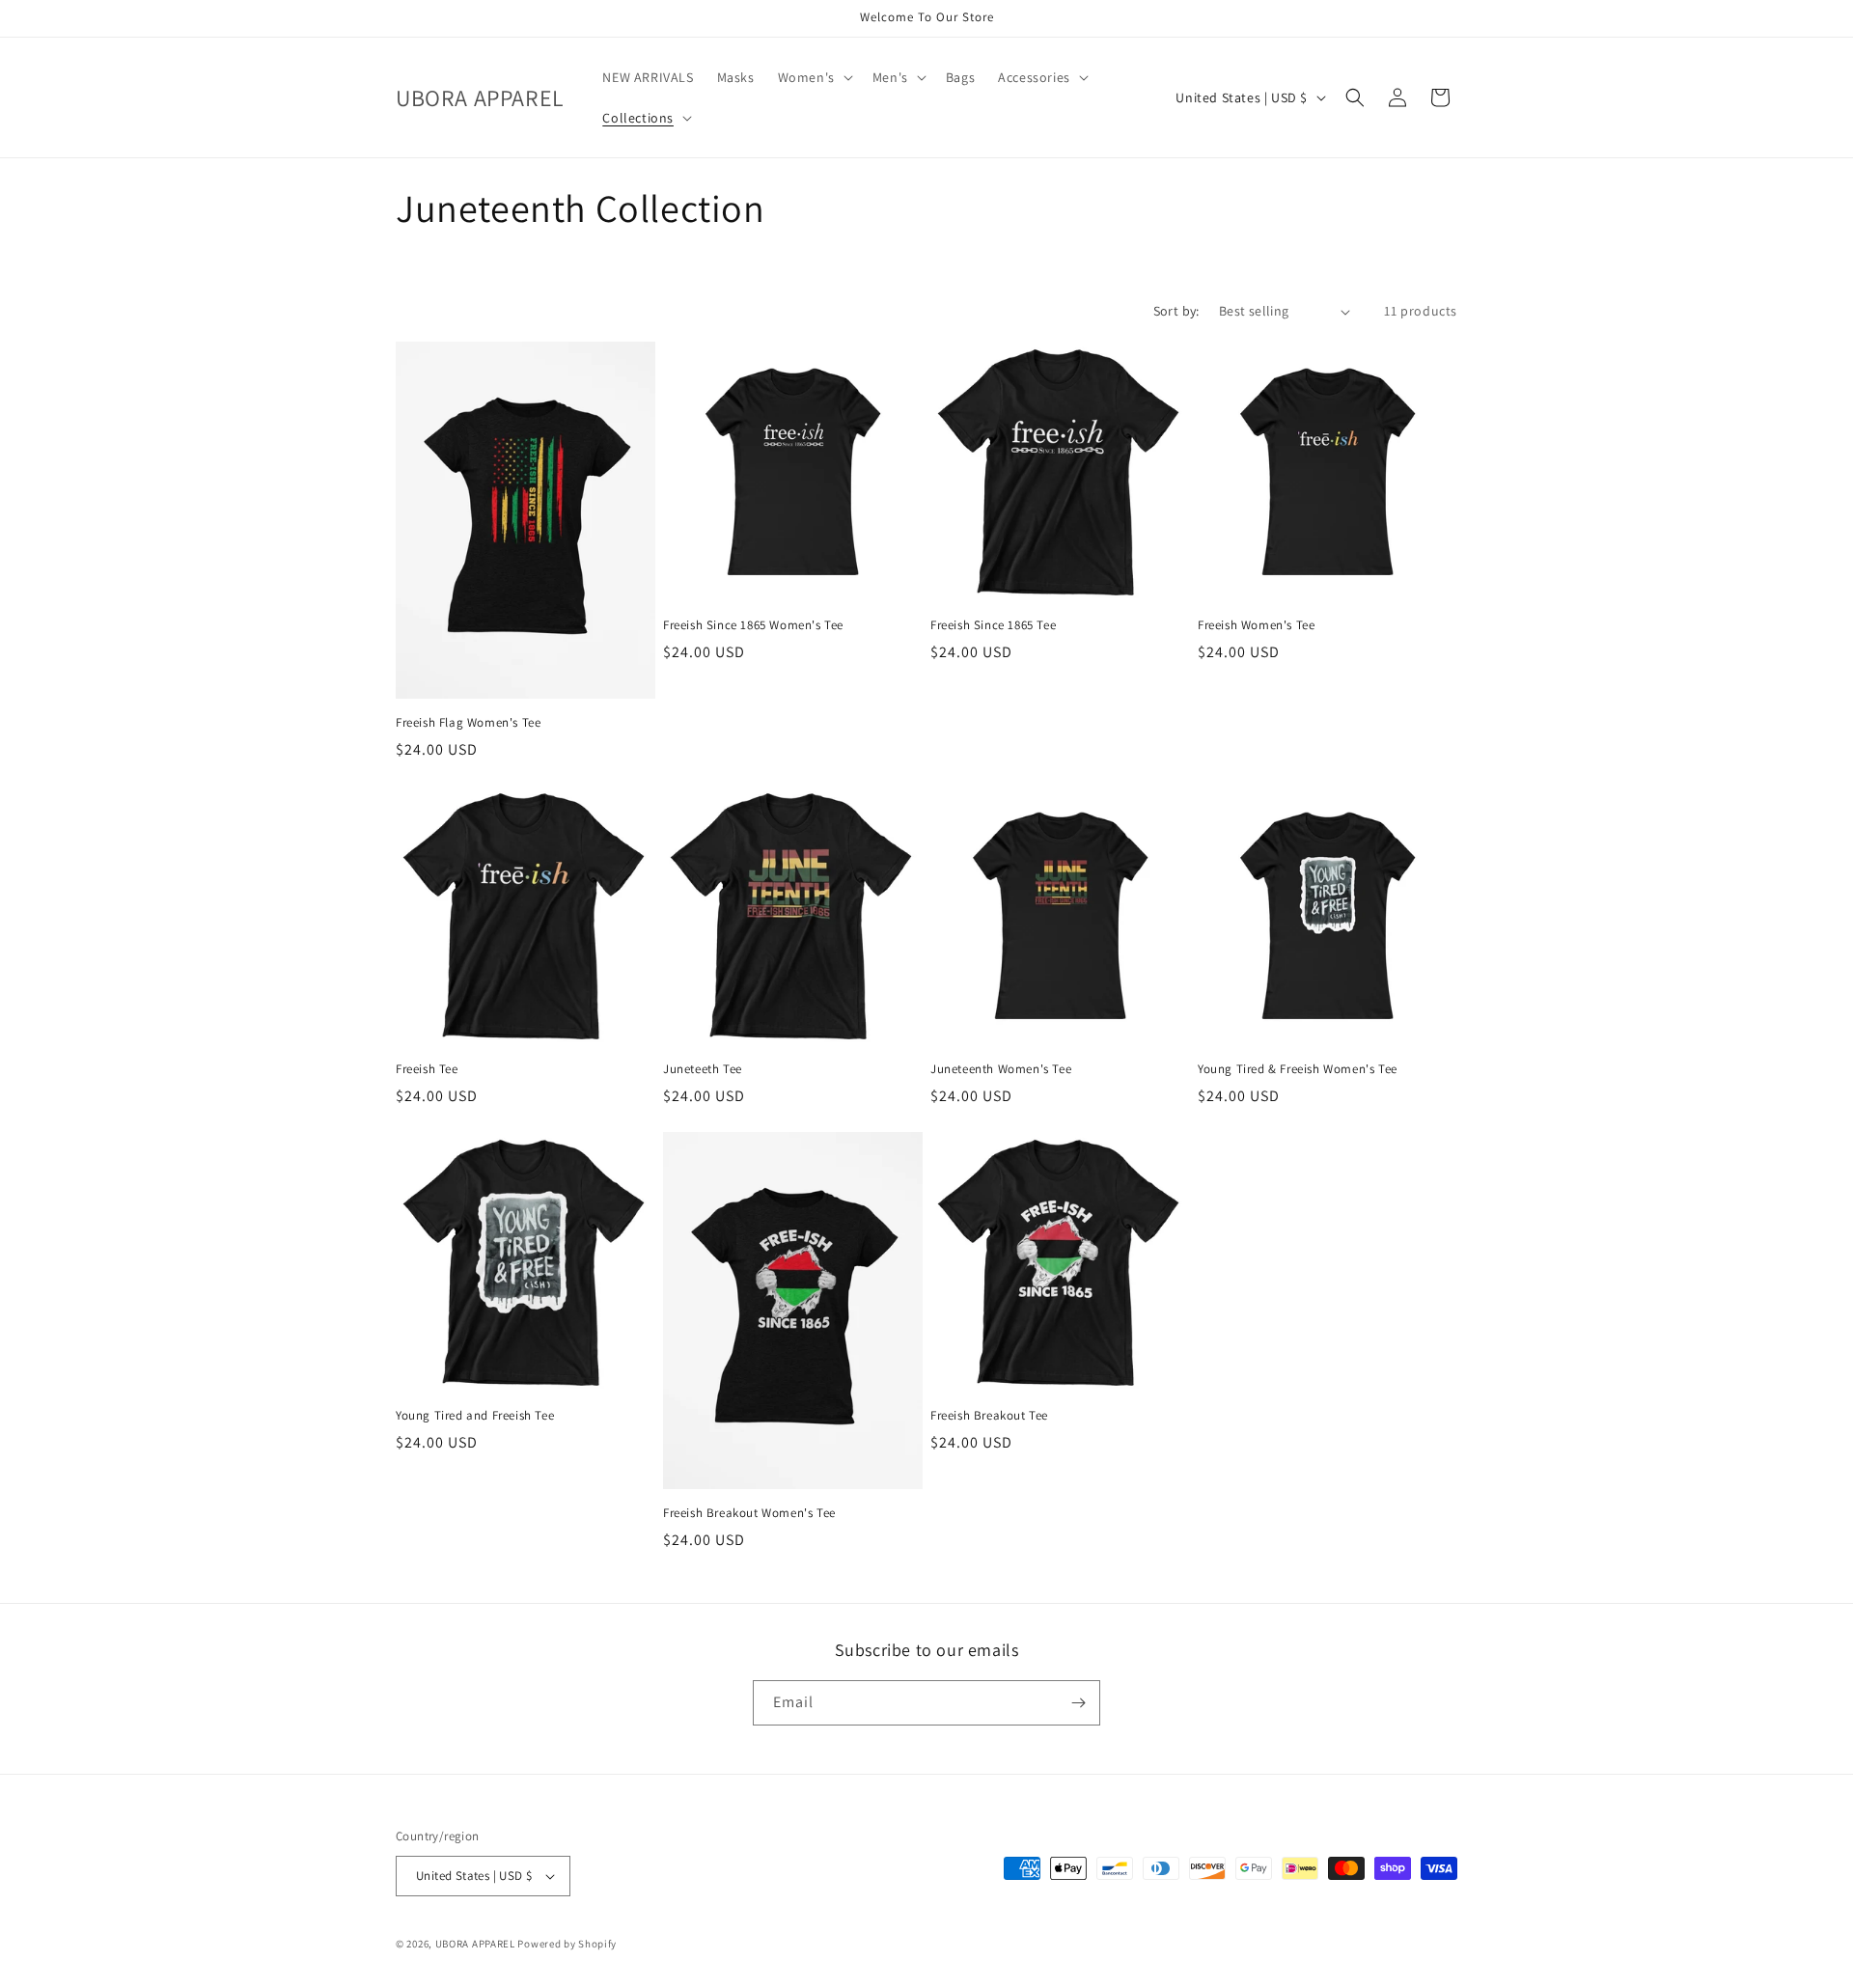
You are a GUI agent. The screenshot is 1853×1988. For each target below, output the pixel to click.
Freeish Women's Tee (1256, 625)
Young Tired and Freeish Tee (475, 1416)
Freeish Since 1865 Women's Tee (753, 625)
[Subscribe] (1078, 1703)
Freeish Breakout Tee (989, 1416)
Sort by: (1176, 311)
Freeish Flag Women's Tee (468, 723)
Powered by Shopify (567, 1944)
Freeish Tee (427, 1069)
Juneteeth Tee (703, 1069)
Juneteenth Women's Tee (1001, 1069)
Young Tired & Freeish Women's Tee (1298, 1069)
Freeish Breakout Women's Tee (749, 1513)
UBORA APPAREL (475, 1944)
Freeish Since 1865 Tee (993, 625)
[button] (814, 77)
